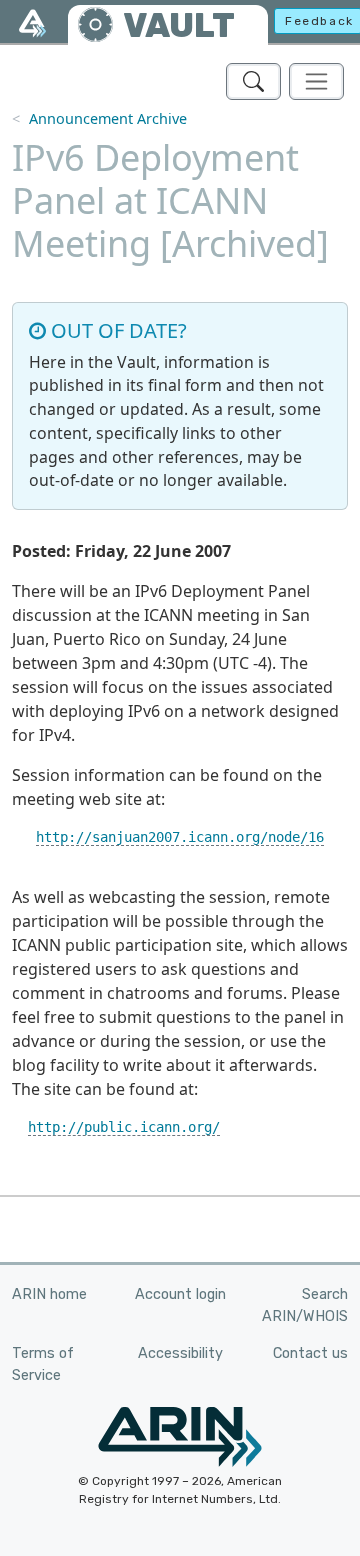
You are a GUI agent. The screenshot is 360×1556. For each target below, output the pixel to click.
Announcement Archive (108, 118)
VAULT (179, 25)
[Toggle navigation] (316, 81)
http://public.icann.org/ (124, 1127)
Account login (180, 1294)
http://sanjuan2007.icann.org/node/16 (180, 837)
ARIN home (49, 1294)
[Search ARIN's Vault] (253, 81)
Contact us (310, 1353)
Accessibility (180, 1353)
